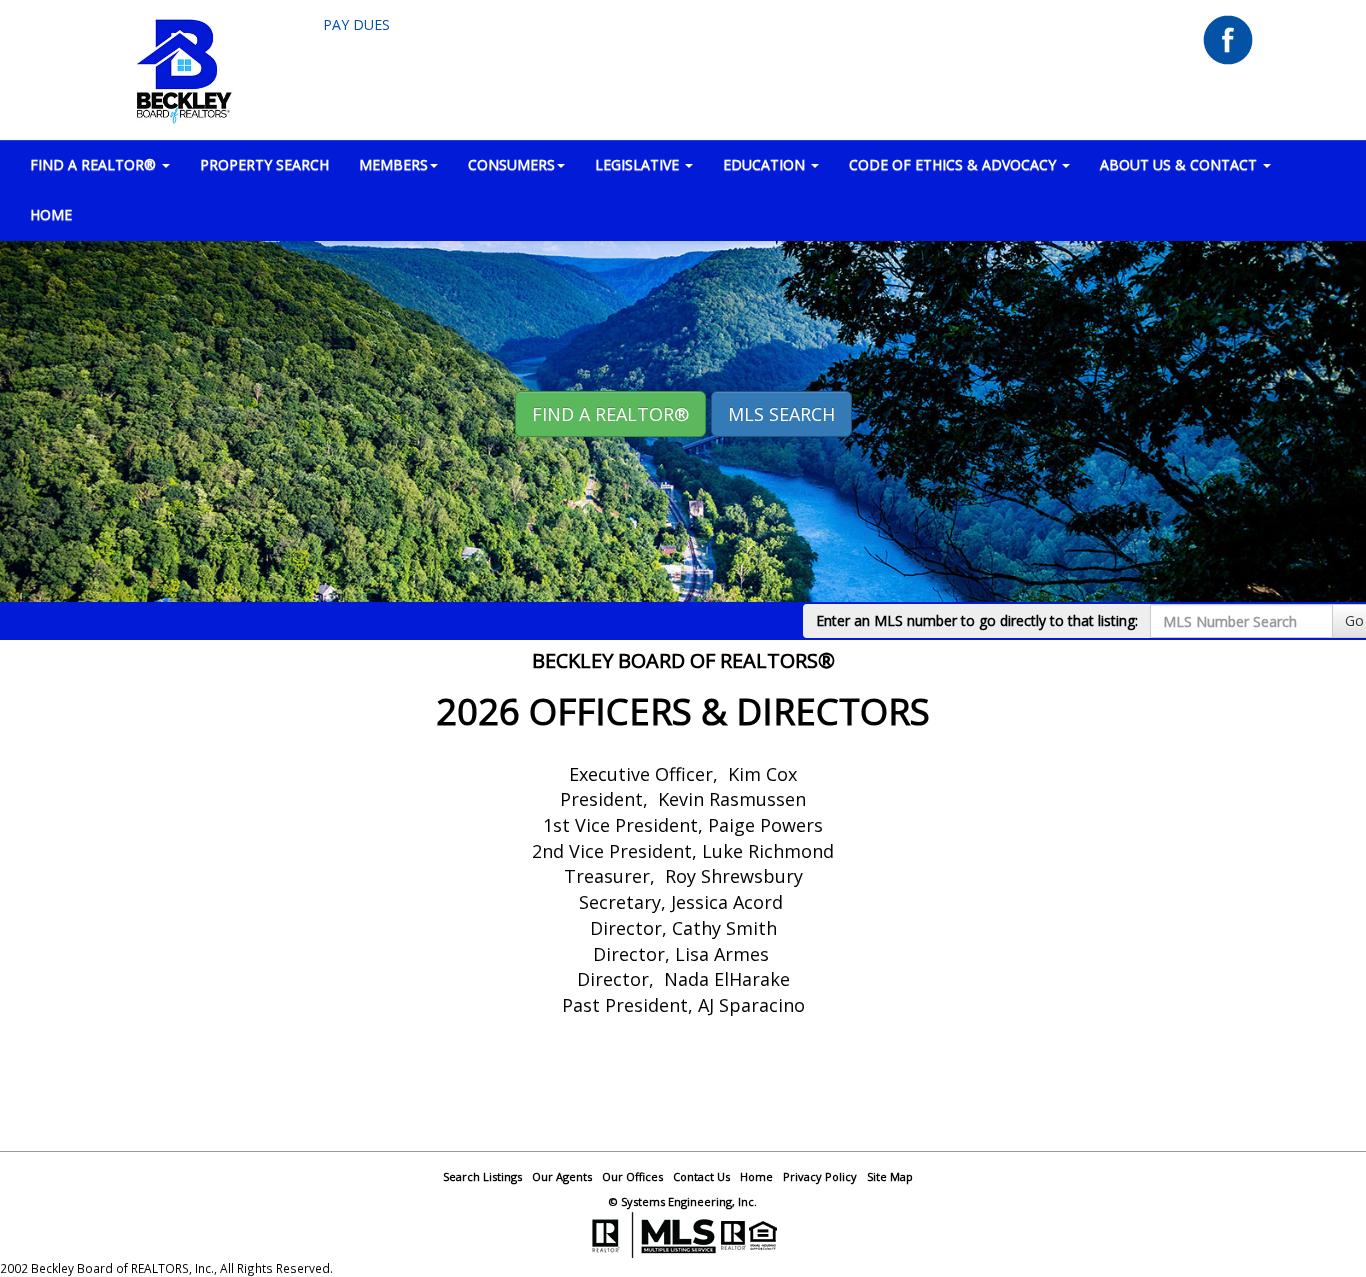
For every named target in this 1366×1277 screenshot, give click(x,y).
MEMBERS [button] (393, 164)
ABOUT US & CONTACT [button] (1180, 164)
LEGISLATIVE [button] (639, 164)
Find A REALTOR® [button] (610, 414)
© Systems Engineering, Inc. (683, 1201)
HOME (51, 214)
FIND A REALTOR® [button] (95, 164)
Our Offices (632, 1176)
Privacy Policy (820, 1176)
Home (756, 1176)
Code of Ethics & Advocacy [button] (954, 164)
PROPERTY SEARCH (264, 164)
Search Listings (482, 1176)
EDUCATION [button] (766, 164)
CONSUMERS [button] (511, 164)
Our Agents (562, 1176)
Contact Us (701, 1176)
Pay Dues (356, 24)
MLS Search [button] (781, 414)
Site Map (890, 1176)
